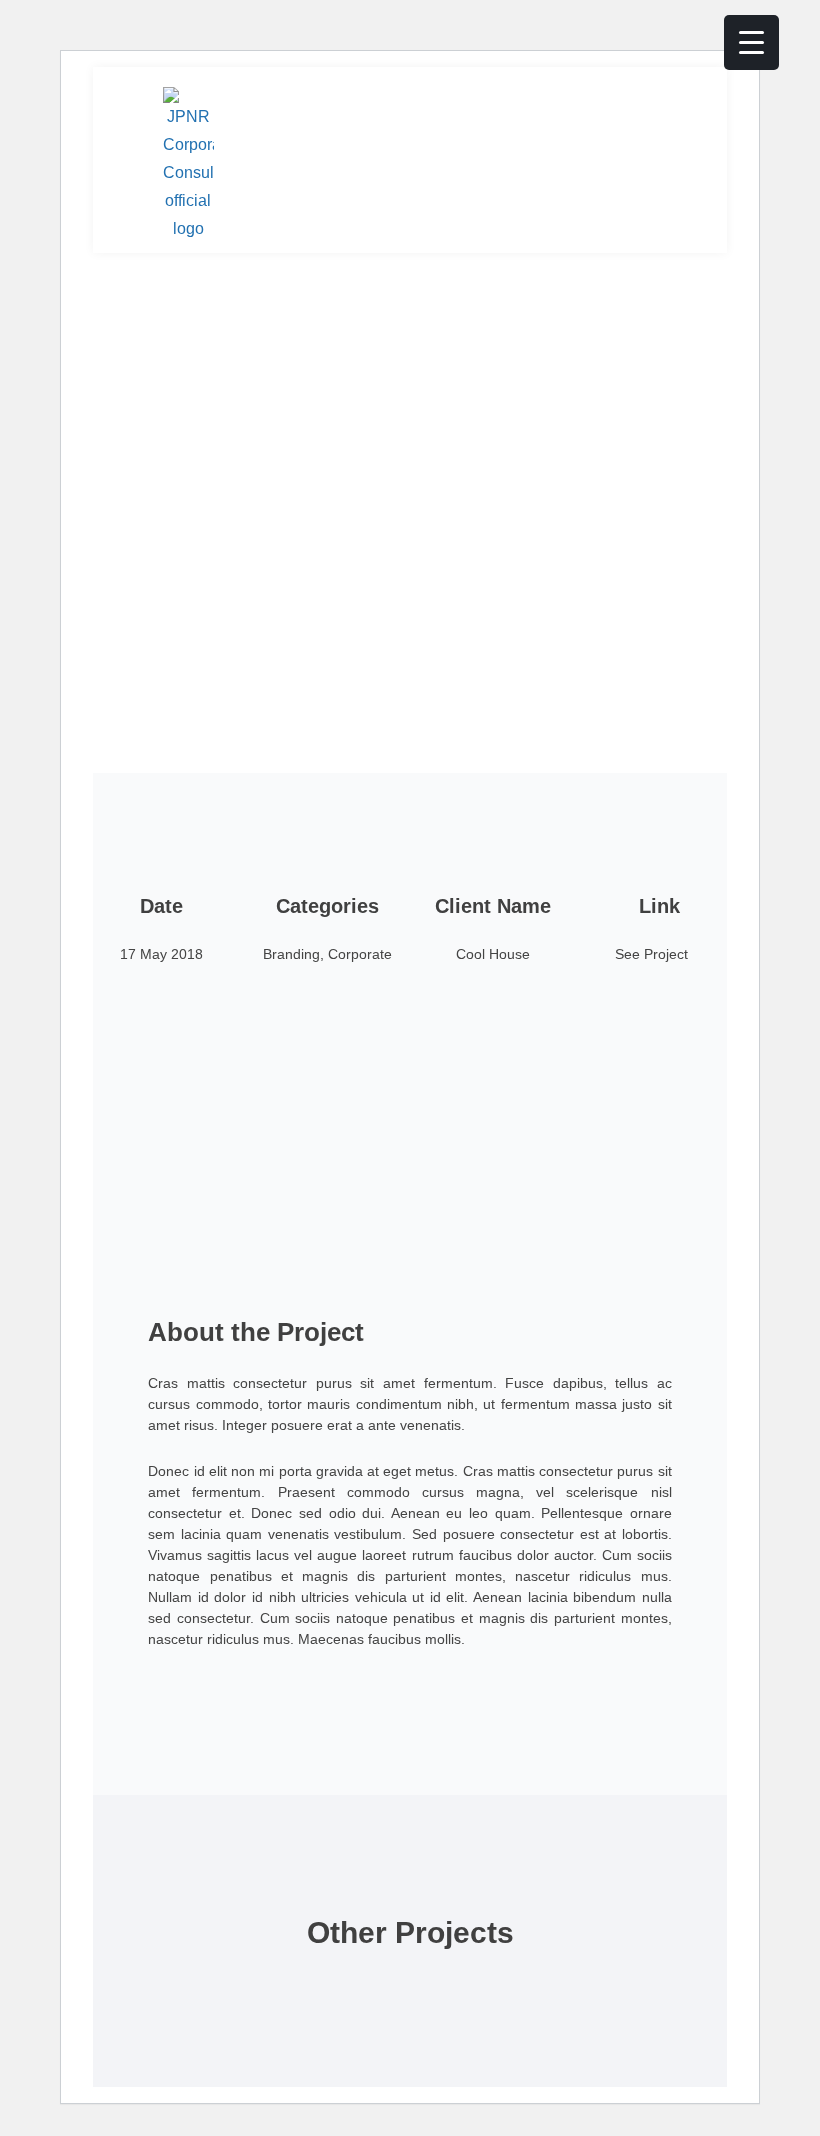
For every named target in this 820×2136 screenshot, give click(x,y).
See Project (651, 954)
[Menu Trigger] (751, 42)
